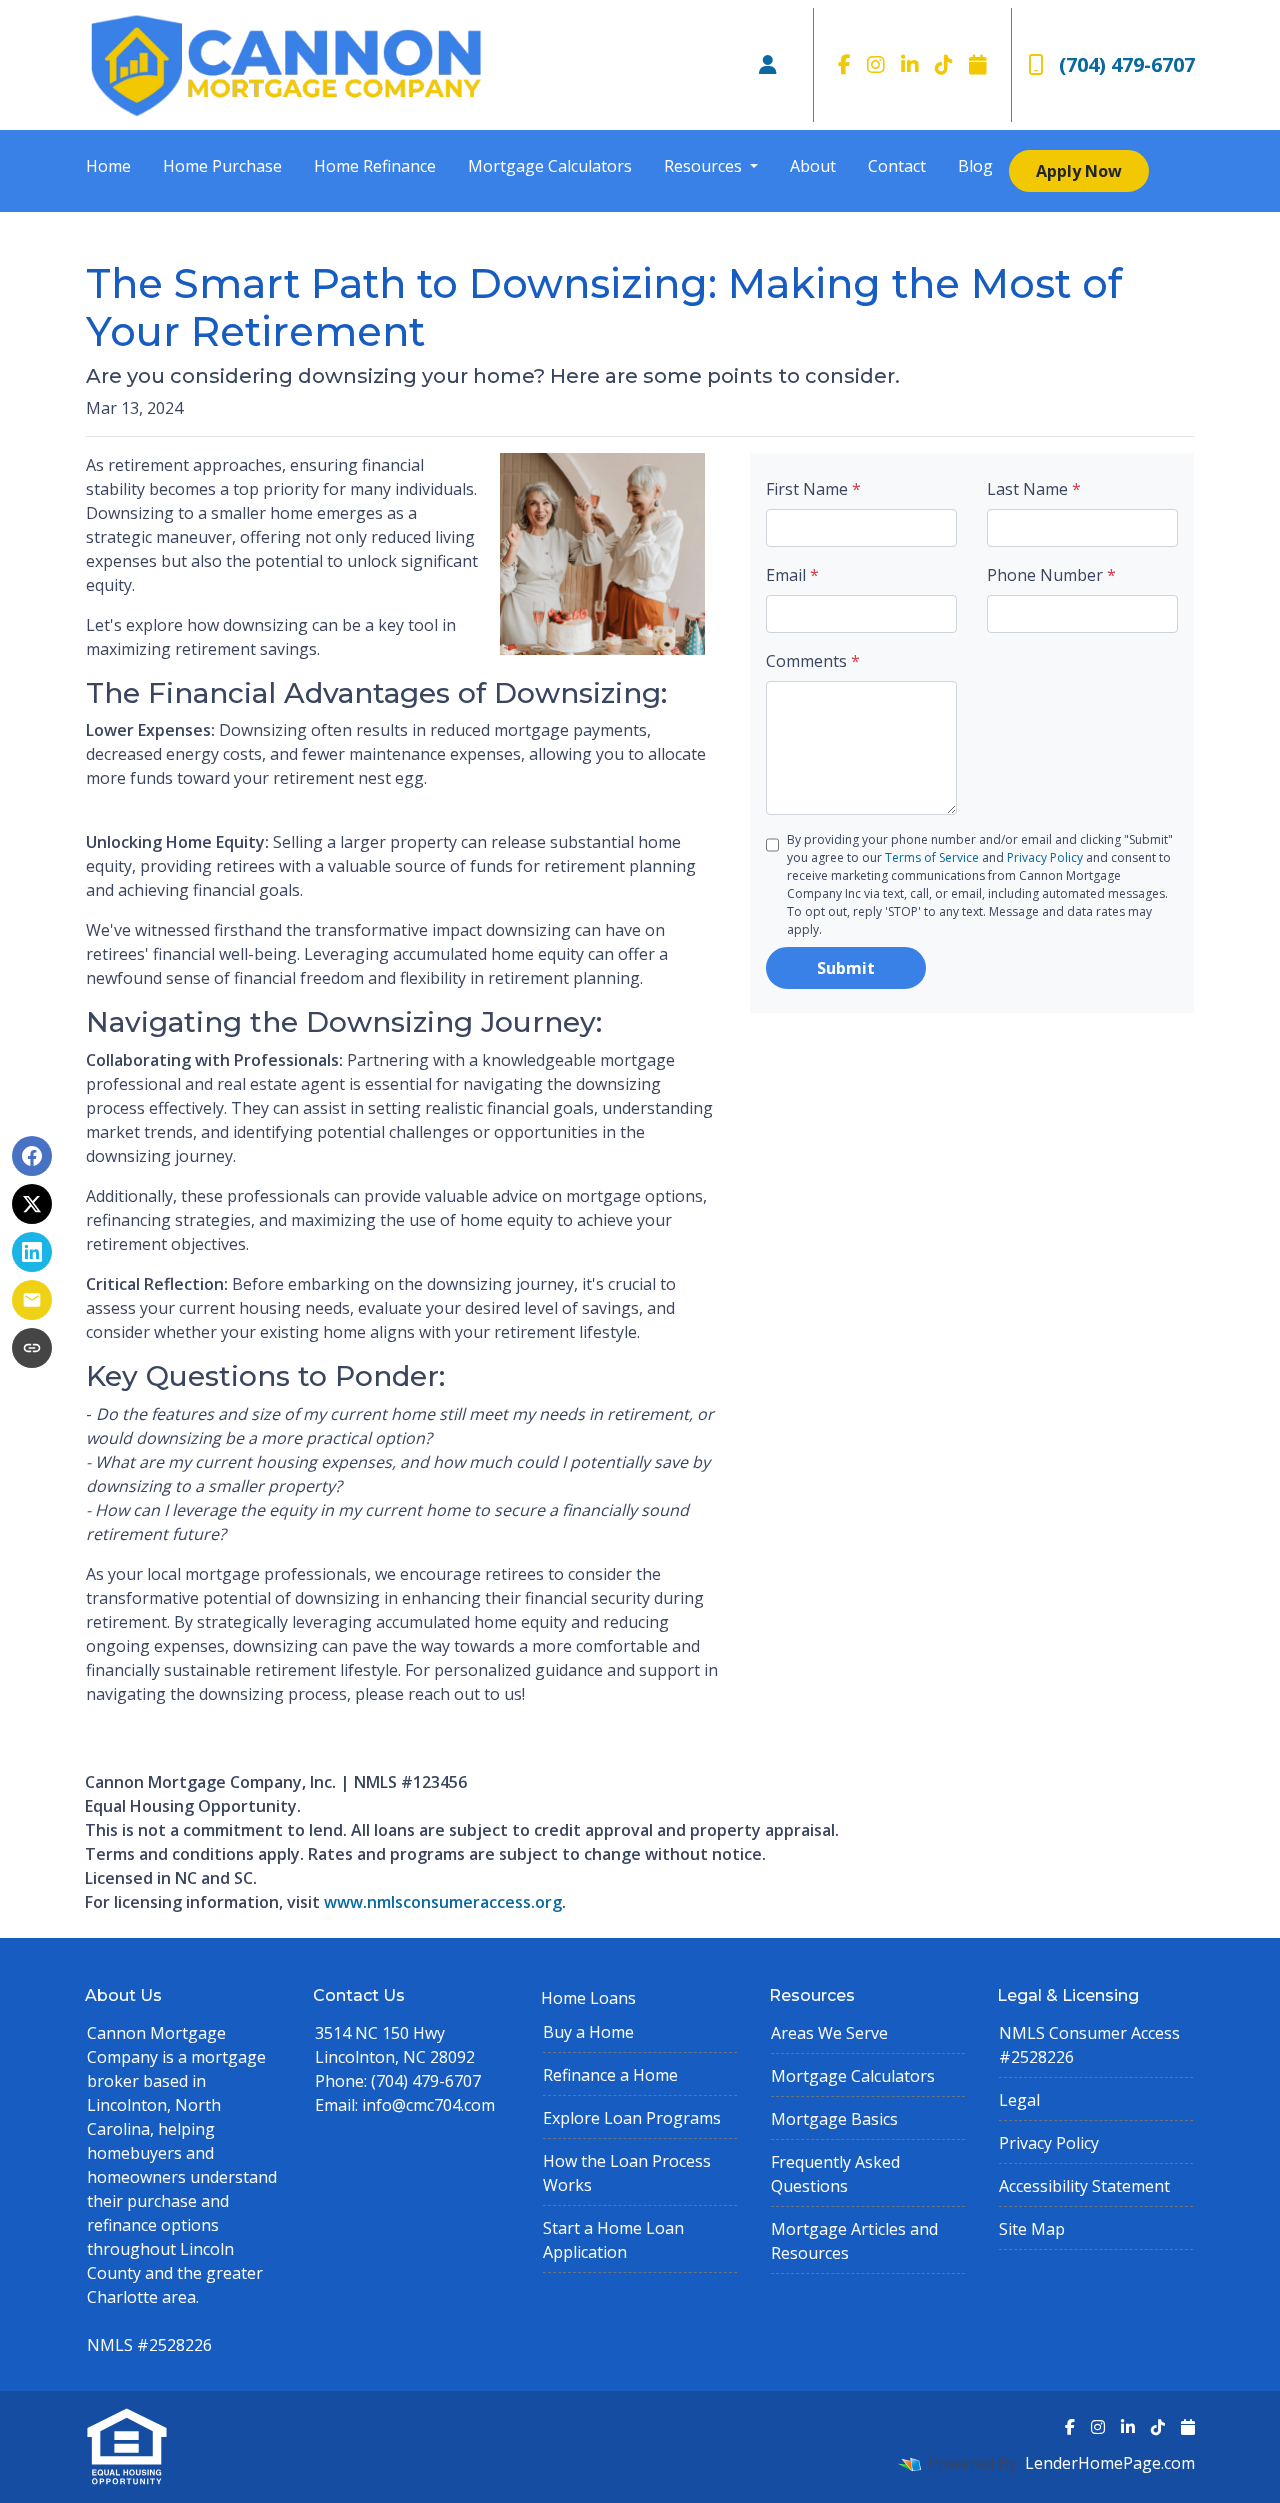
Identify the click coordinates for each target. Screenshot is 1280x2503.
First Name (813, 489)
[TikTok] (944, 65)
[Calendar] (978, 65)
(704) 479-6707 (1127, 64)
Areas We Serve (829, 2033)
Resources (705, 166)
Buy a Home (588, 2032)
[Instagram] (876, 65)
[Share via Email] (32, 1300)
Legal (1019, 2100)
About (813, 166)
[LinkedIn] (910, 65)
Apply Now (1079, 171)
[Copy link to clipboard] (32, 1348)
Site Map (1032, 2229)
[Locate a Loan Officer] (768, 65)
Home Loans (588, 1998)
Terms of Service (932, 857)
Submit (846, 968)
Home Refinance (375, 166)
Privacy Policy (1045, 857)
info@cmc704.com (428, 2105)
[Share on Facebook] (32, 1156)
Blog (975, 166)
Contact (897, 166)
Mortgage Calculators (550, 166)
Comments (813, 661)
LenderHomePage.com (1110, 2463)
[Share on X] (32, 1204)
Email (792, 575)
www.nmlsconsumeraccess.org (443, 1902)
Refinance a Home (610, 2075)
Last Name (1034, 489)
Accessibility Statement (1084, 2186)
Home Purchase (222, 166)
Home (108, 166)
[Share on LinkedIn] (32, 1252)
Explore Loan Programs (632, 2118)
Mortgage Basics (834, 2119)
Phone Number (1051, 575)
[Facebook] (844, 65)
